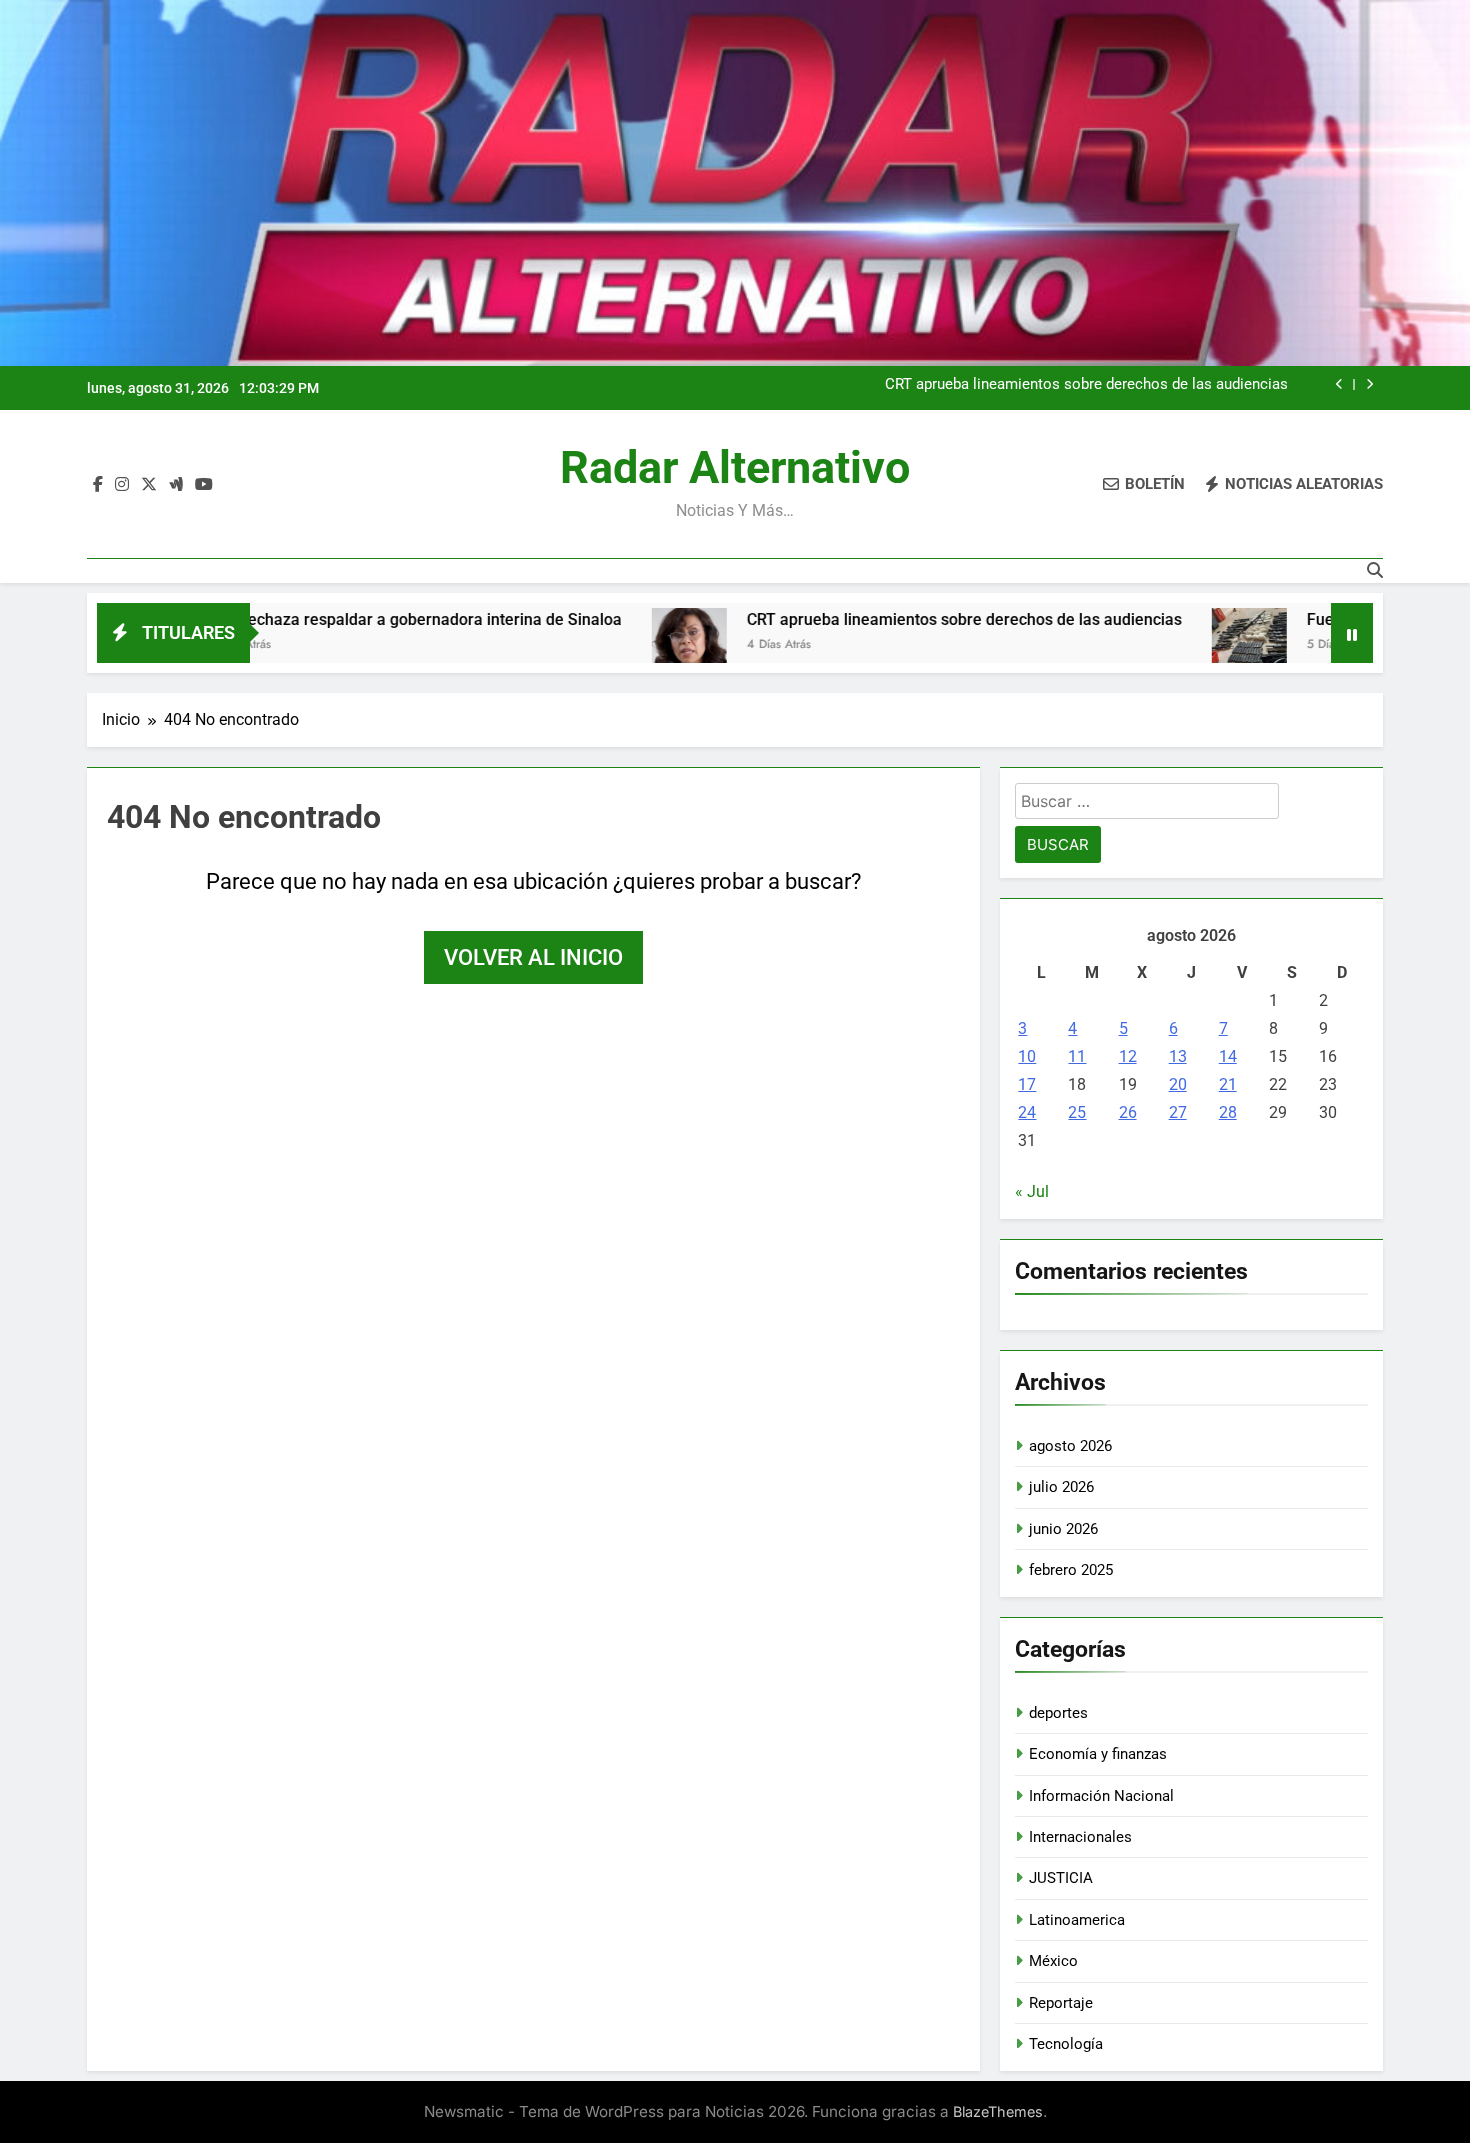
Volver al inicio (533, 957)
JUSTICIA (1061, 1878)
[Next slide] (1369, 384)
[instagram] (122, 485)
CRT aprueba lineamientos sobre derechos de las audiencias (1086, 385)
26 (1128, 1112)
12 (1128, 1056)
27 (1178, 1112)
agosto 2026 (1070, 1446)
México (1053, 1961)
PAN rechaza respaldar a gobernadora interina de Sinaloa (313, 619)
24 (1027, 1112)
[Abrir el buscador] (1375, 570)
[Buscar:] (1147, 804)
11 (1077, 1056)
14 (1228, 1056)
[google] (176, 485)
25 (1077, 1112)
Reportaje (1061, 2003)
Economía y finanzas (1098, 1754)
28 (1228, 1112)
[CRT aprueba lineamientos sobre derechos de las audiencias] (588, 645)
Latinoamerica (1077, 1920)
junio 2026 (1063, 1529)
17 (1027, 1084)
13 (1178, 1056)
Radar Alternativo (735, 467)
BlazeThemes (998, 2111)
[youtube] (204, 485)
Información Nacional (1101, 1796)
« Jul (1032, 1191)
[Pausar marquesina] (1352, 633)
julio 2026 (1061, 1487)
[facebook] (98, 485)
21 (1228, 1084)
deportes (1058, 1713)
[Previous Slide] (1339, 384)
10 (1027, 1056)
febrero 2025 (1071, 1570)
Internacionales (1080, 1837)
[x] (149, 485)
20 (1178, 1084)
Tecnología (1066, 2044)
